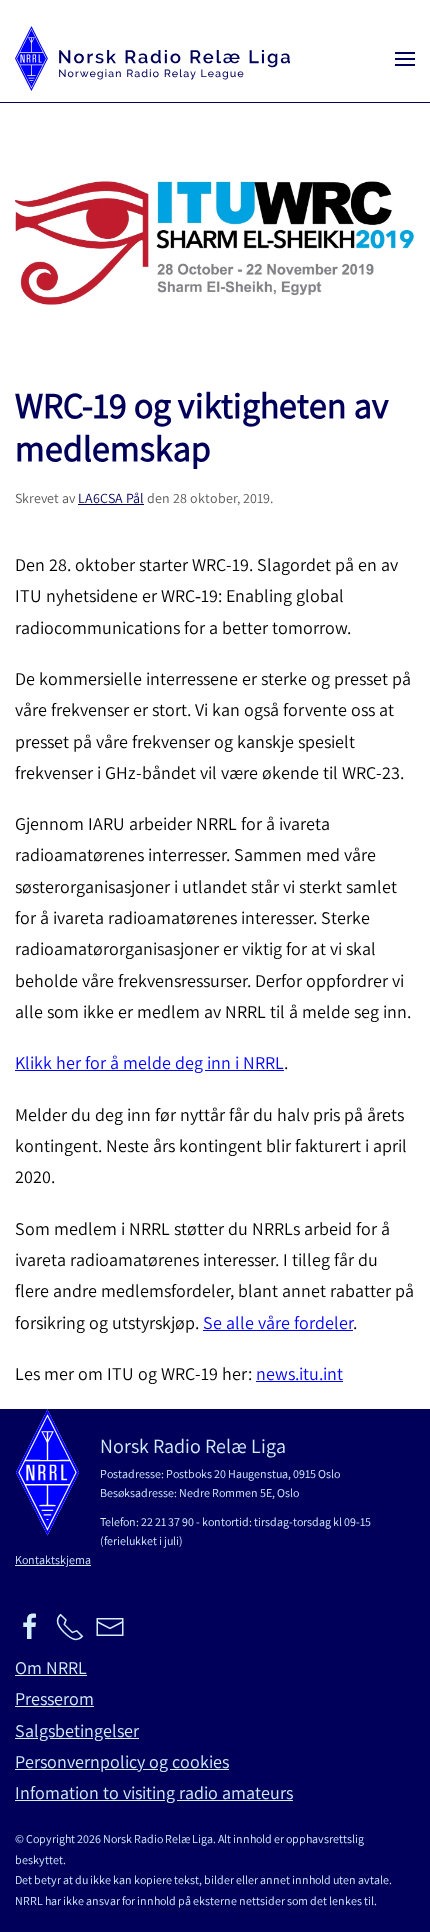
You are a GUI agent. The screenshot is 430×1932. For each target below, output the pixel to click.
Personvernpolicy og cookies (122, 1761)
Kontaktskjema (53, 1559)
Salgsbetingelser (77, 1730)
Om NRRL (51, 1667)
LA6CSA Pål (111, 498)
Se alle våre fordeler (278, 1322)
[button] (405, 58)
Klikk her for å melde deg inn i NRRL (149, 1062)
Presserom (54, 1698)
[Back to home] (152, 58)
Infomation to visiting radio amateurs (154, 1792)
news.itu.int (299, 1373)
